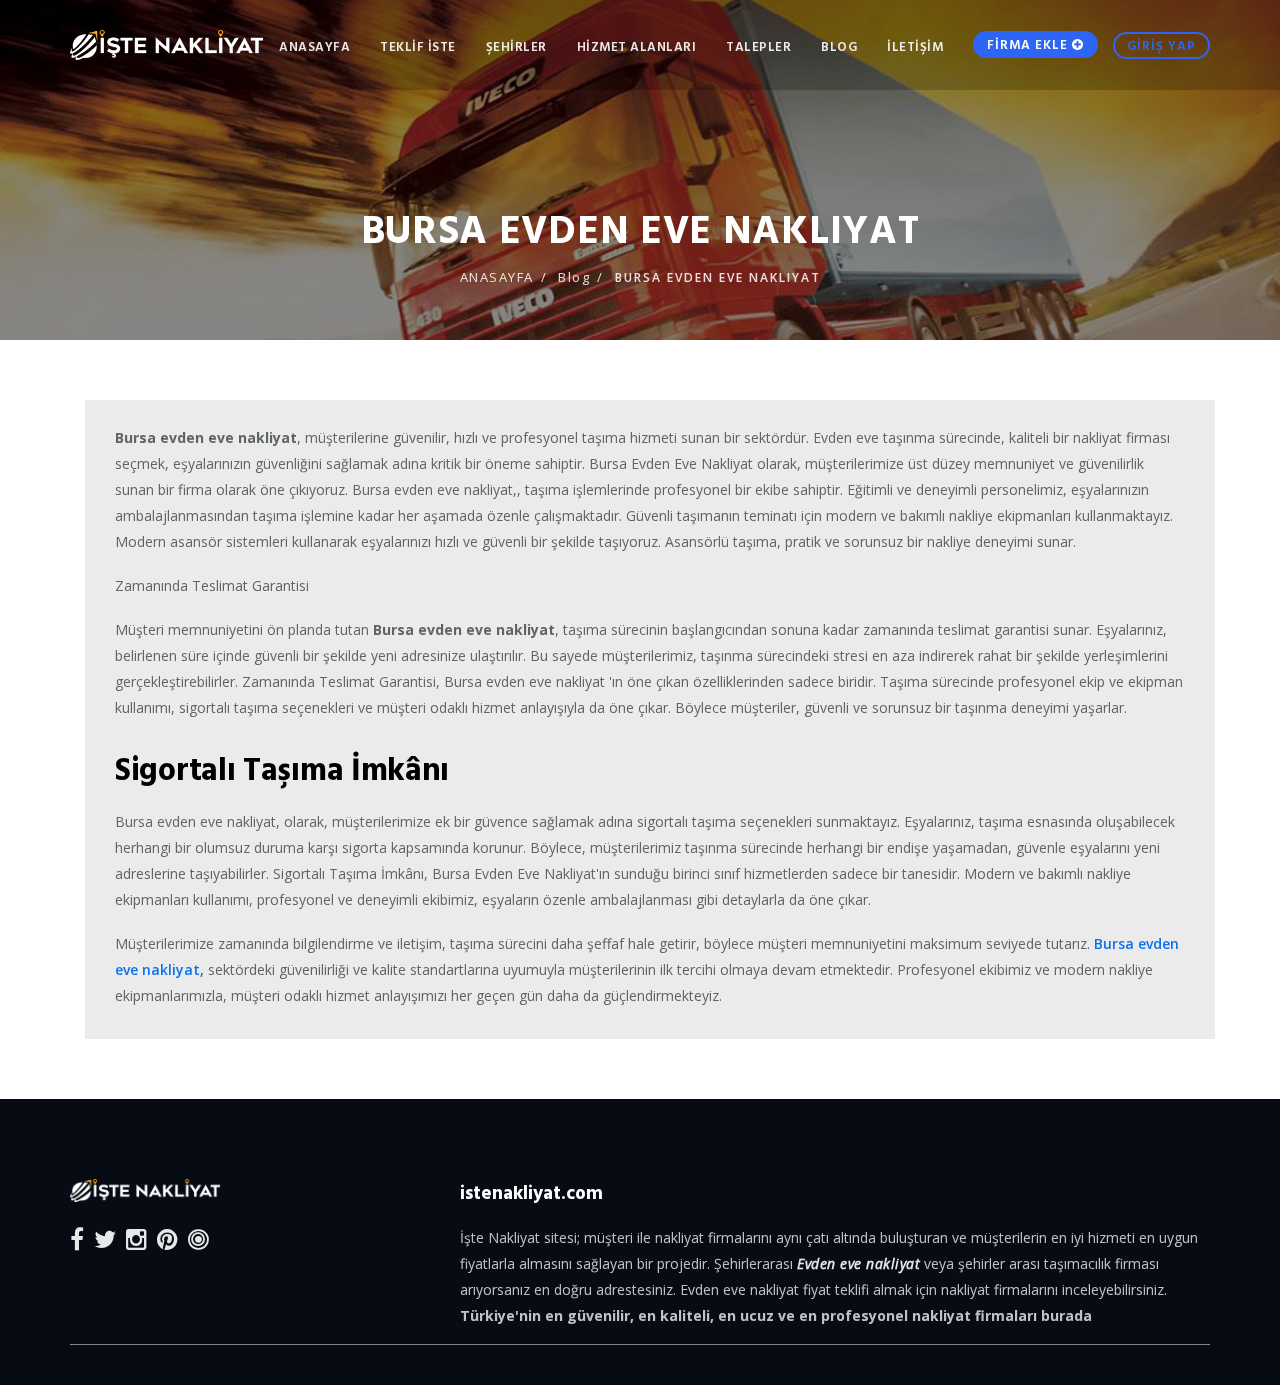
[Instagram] (136, 1238)
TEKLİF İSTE (418, 46)
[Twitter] (105, 1238)
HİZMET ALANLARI (637, 46)
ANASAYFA (314, 46)
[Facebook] (77, 1238)
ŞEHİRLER (516, 46)
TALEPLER (758, 46)
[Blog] (198, 1238)
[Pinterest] (167, 1238)
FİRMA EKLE (1029, 44)
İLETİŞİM (915, 46)
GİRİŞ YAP (1161, 45)
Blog (839, 46)
